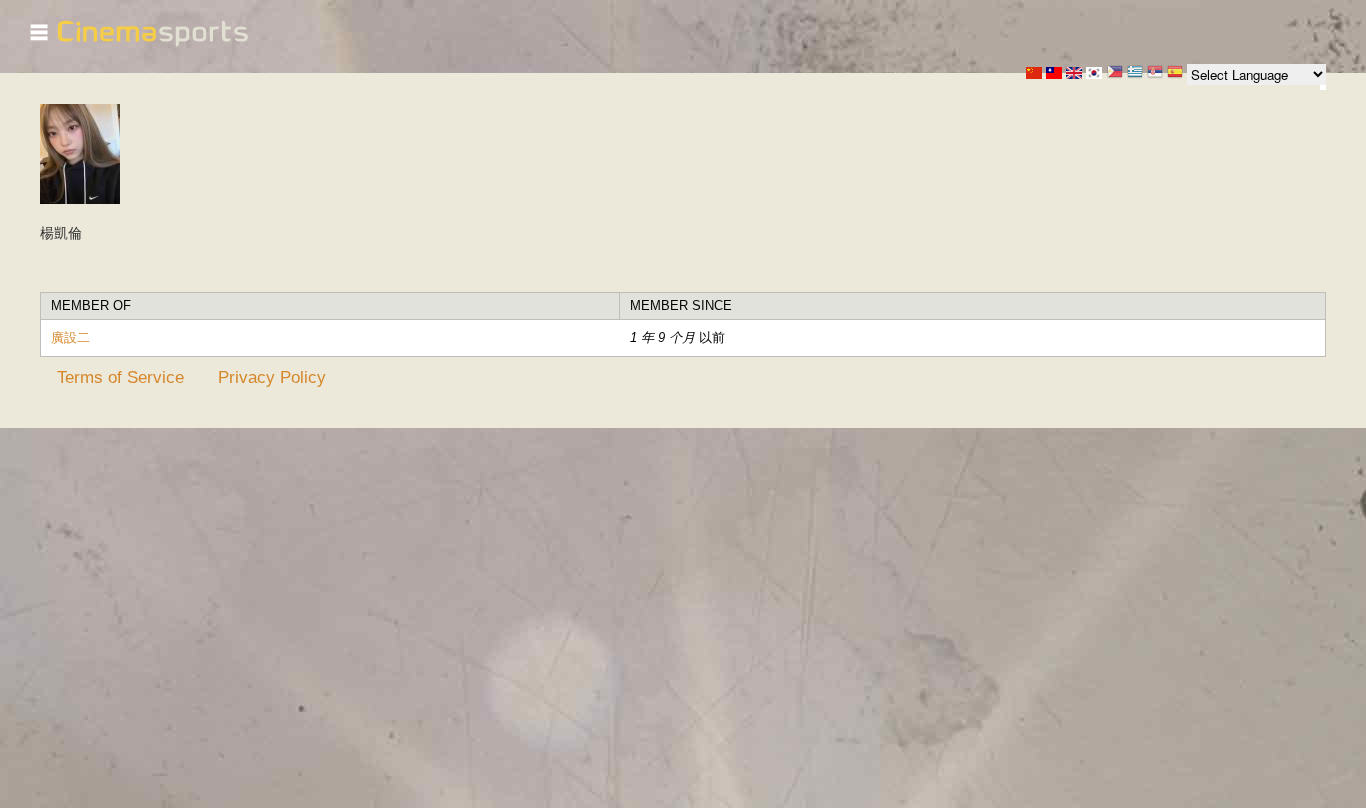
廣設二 (70, 337)
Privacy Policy (272, 377)
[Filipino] (1115, 73)
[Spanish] (1175, 73)
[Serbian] (1155, 73)
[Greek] (1135, 73)
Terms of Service (120, 377)
